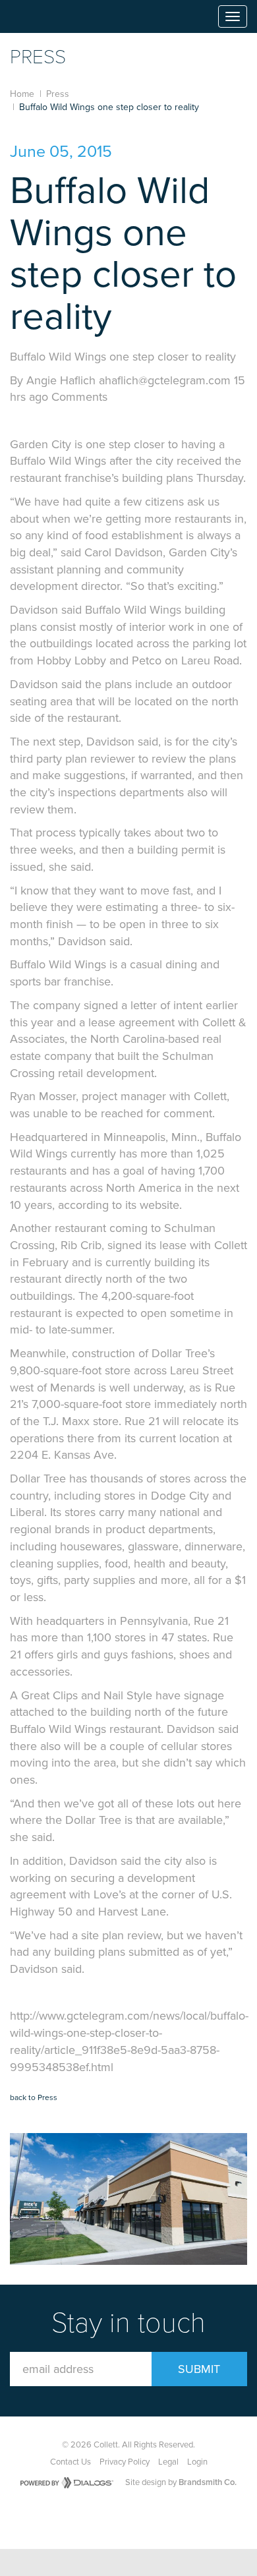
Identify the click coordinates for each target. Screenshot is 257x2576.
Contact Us (71, 2462)
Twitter (134, 2517)
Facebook (103, 2517)
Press (58, 94)
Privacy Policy (125, 2462)
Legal (168, 2462)
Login (197, 2462)
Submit (199, 2369)
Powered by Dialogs (67, 2483)
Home (22, 94)
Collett (47, 16)
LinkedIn (164, 2517)
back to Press (34, 2097)
